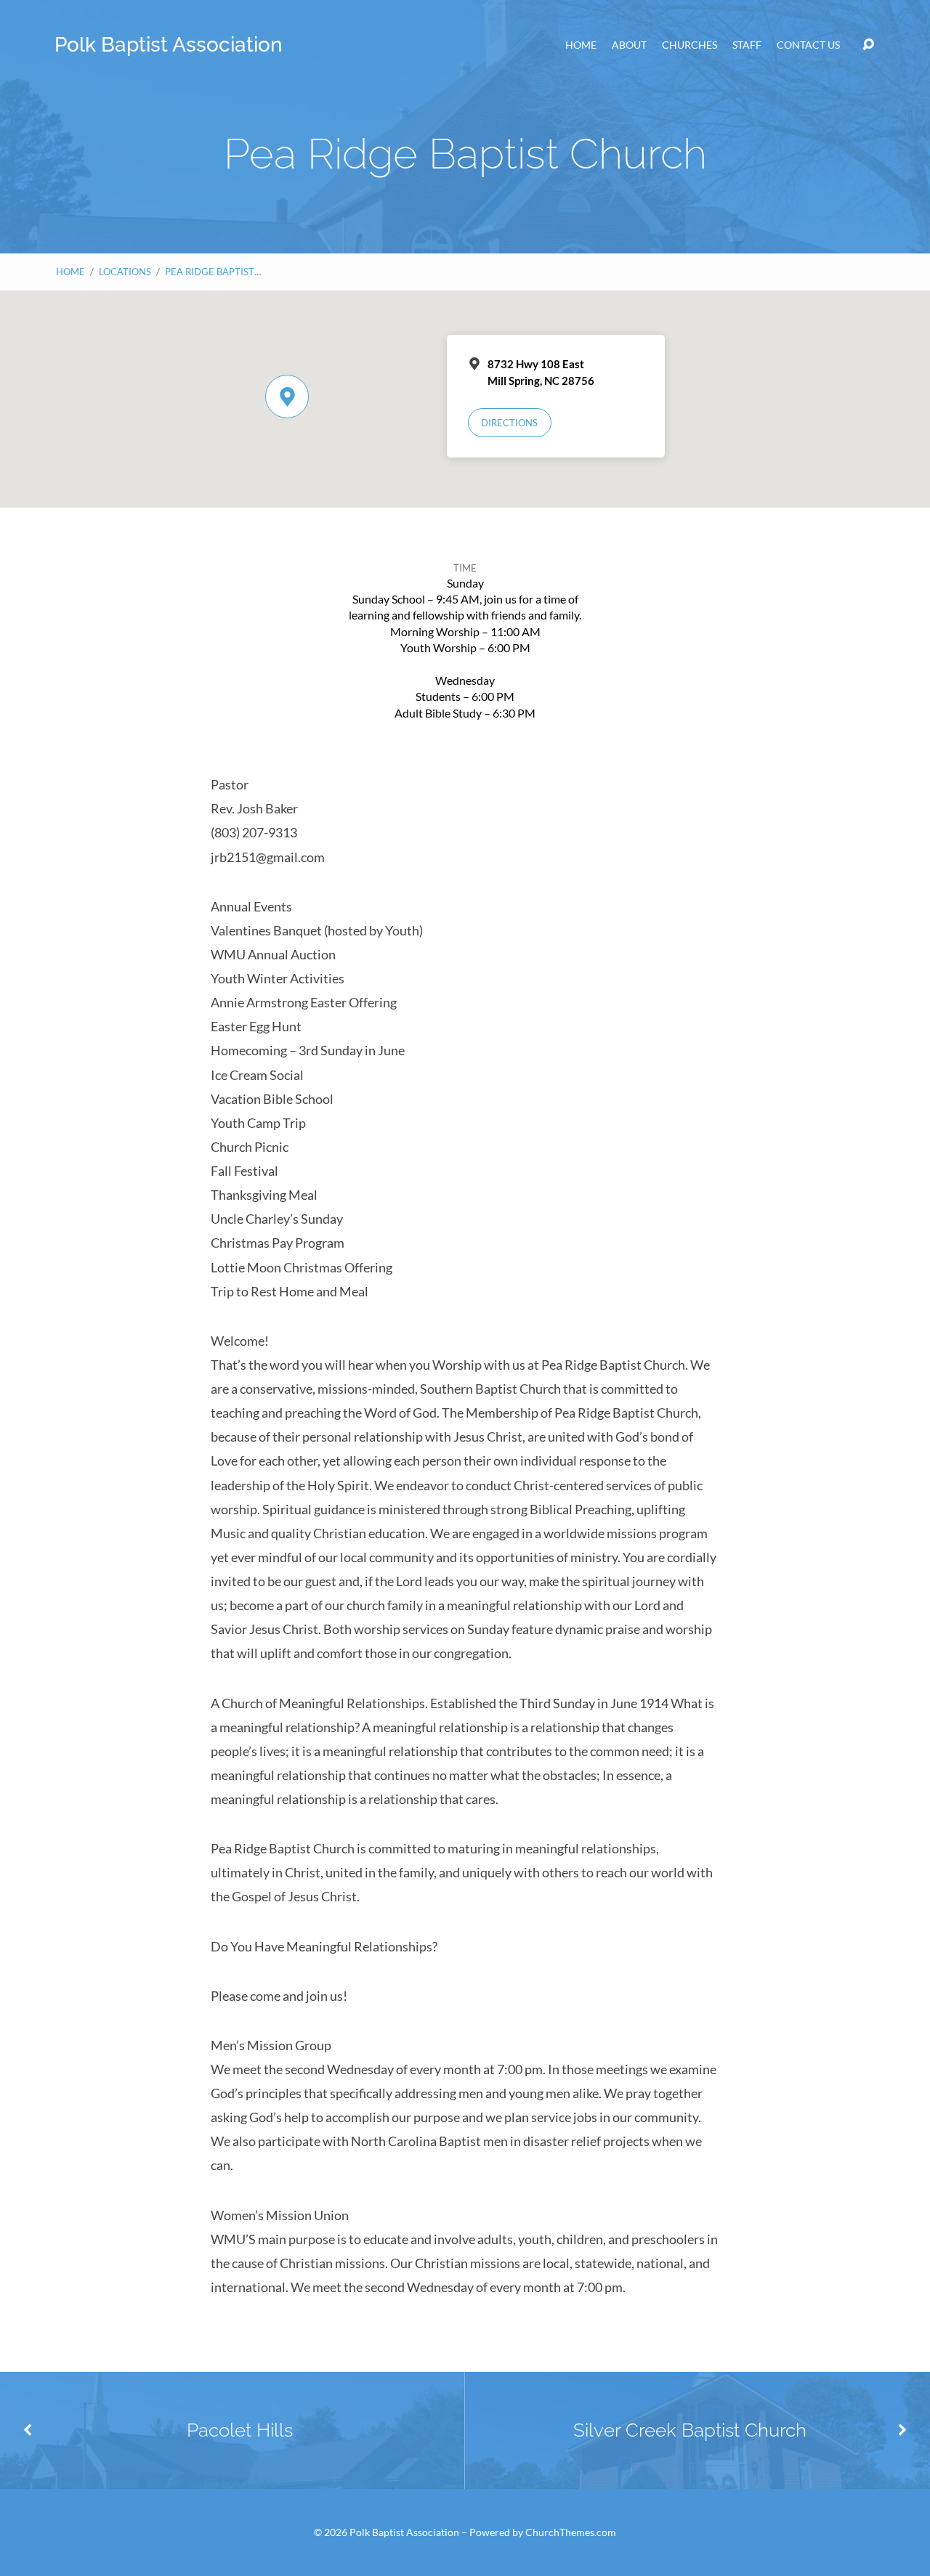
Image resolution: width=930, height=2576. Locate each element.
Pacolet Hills (240, 2430)
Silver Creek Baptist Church (690, 2430)
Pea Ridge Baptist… (213, 272)
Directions (509, 423)
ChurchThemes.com (571, 2532)
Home (581, 45)
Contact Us (808, 45)
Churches (690, 45)
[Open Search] (868, 45)
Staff (747, 45)
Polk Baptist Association (169, 45)
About (629, 45)
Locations (125, 272)
